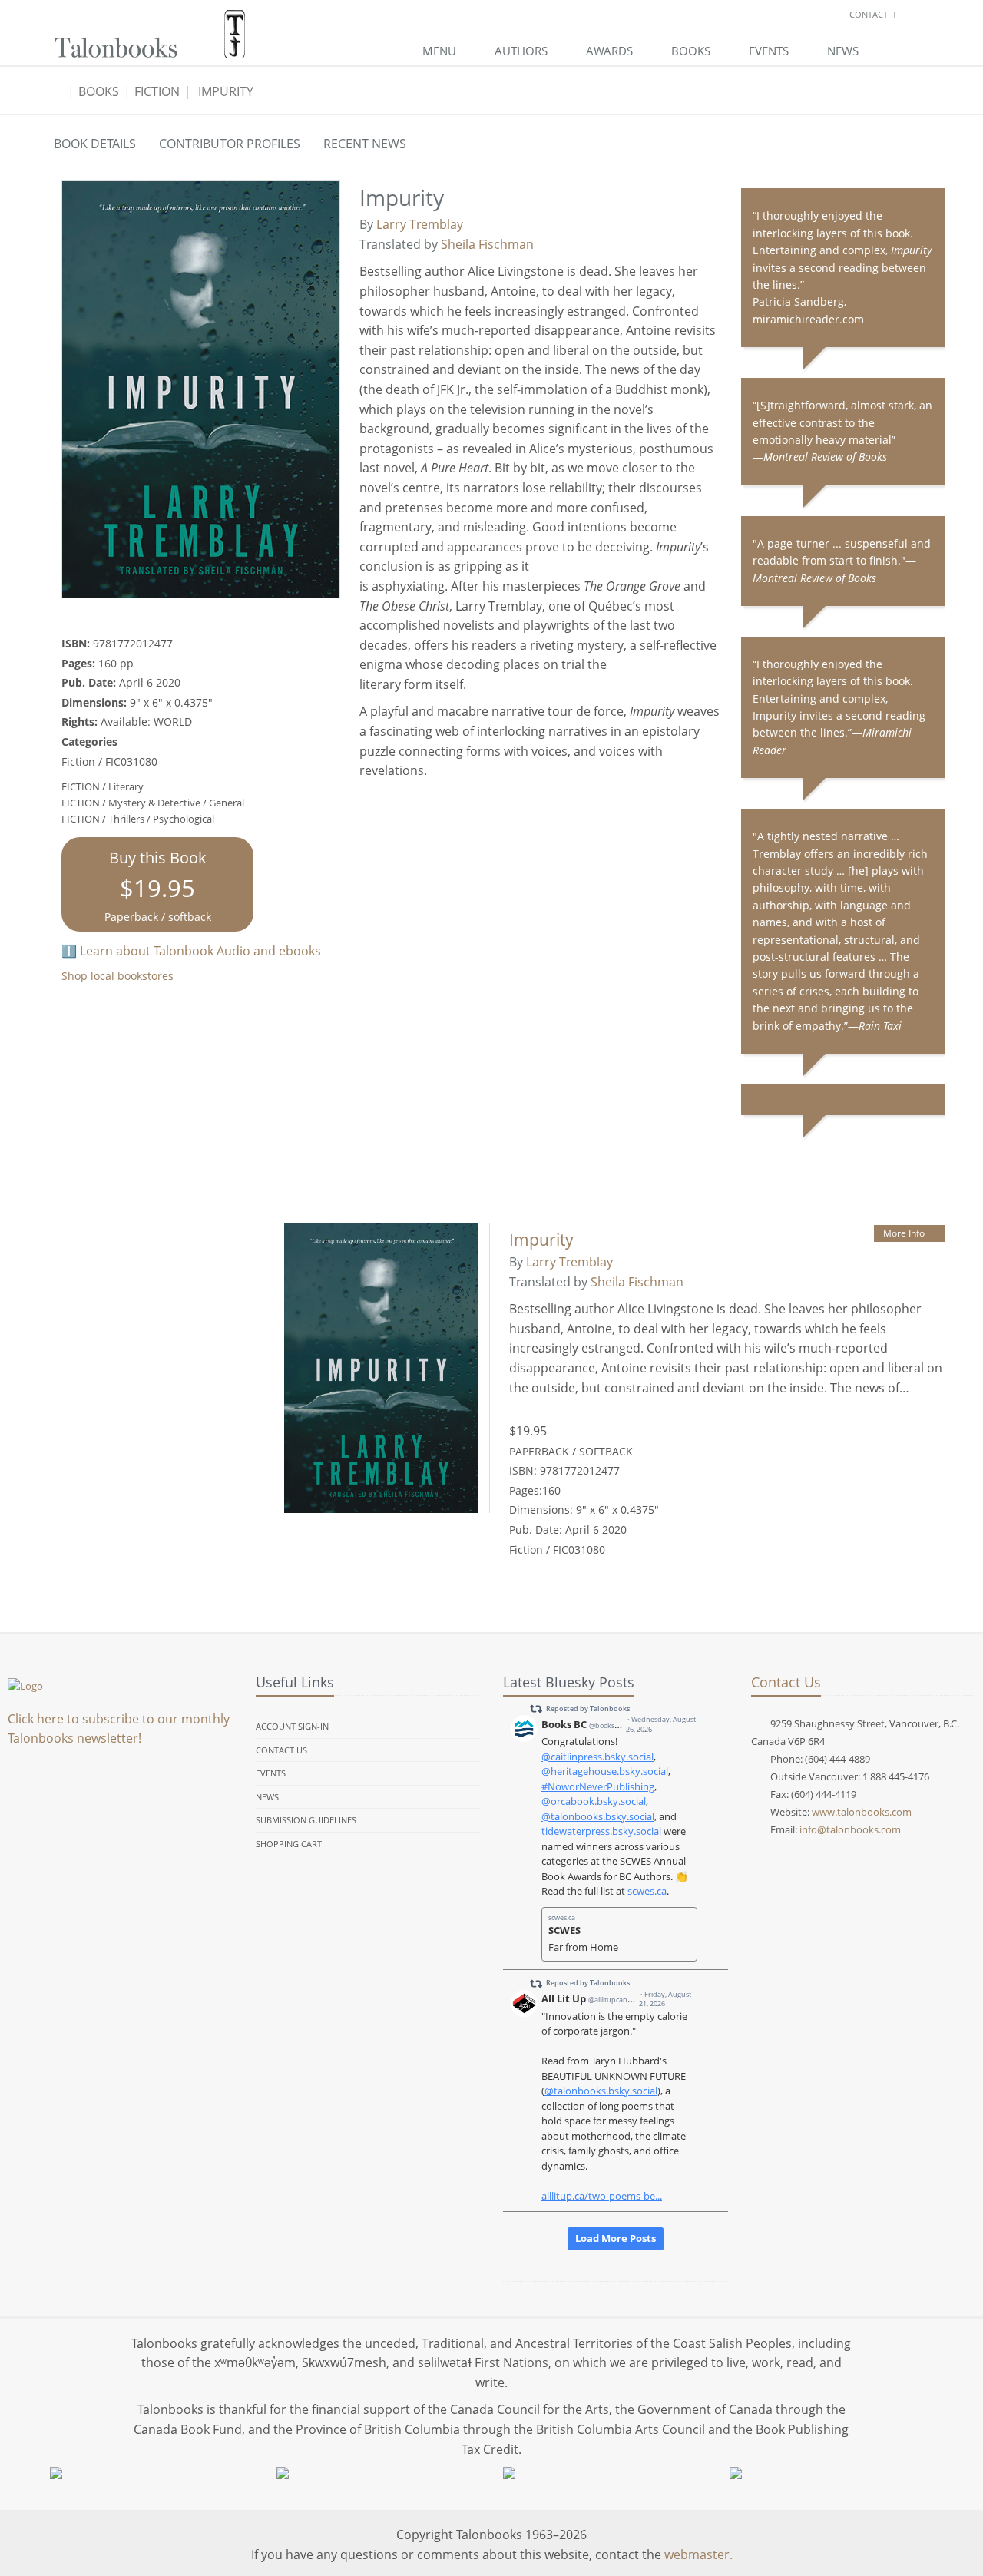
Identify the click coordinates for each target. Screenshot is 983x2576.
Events (769, 51)
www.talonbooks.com (862, 1812)
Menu (439, 51)
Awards (609, 51)
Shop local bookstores (117, 976)
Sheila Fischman (487, 244)
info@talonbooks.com (850, 1829)
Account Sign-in (292, 1726)
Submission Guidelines (306, 1820)
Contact (869, 14)
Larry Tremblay (420, 224)
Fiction (157, 91)
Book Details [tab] (95, 144)
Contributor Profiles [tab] (230, 144)
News (843, 51)
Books (691, 51)
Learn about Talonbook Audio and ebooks (200, 951)
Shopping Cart (289, 1844)
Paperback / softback (158, 886)
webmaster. (698, 2554)
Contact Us (281, 1750)
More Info (904, 1233)
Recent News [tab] (365, 144)
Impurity (226, 91)
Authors (521, 51)
